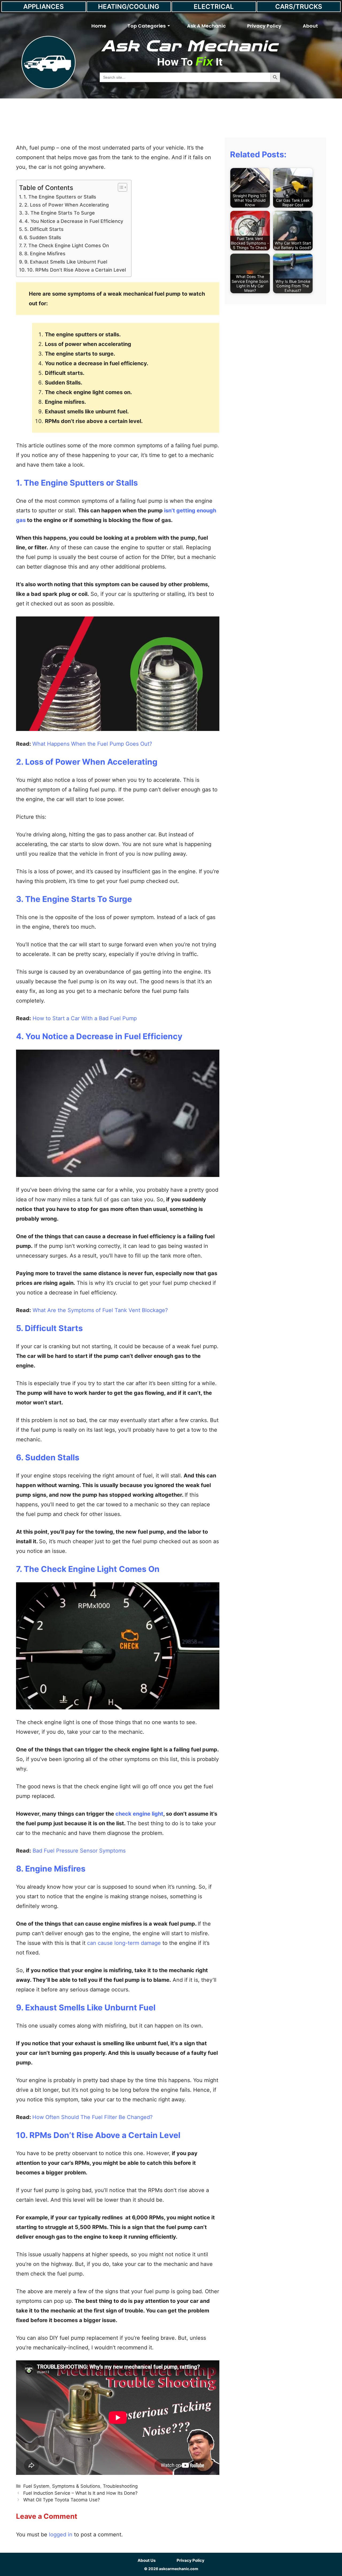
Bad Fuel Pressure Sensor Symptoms (78, 1851)
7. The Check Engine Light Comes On (66, 245)
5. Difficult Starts (44, 229)
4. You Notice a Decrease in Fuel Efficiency (74, 221)
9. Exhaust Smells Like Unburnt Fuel (66, 262)
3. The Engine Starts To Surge (60, 213)
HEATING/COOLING (129, 7)
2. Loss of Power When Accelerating (67, 205)
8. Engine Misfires (45, 254)
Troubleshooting (120, 2486)
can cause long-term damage (124, 1943)
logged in (61, 2535)
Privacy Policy (264, 26)
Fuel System (36, 2486)
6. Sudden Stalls (43, 237)
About (310, 26)
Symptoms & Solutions (76, 2486)
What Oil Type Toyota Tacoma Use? (62, 2500)
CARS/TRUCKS (299, 7)
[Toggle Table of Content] (120, 187)
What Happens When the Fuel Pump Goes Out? (93, 744)
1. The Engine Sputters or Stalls (60, 197)
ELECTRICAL (214, 7)
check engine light (139, 1814)
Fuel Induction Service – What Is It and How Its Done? (80, 2493)
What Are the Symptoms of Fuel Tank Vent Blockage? (100, 1310)
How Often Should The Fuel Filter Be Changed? (92, 2117)
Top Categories (147, 26)
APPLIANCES (44, 7)
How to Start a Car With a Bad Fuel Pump (85, 1018)
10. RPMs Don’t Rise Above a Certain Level (76, 270)
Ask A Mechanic (206, 26)
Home (99, 26)
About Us (147, 2560)
